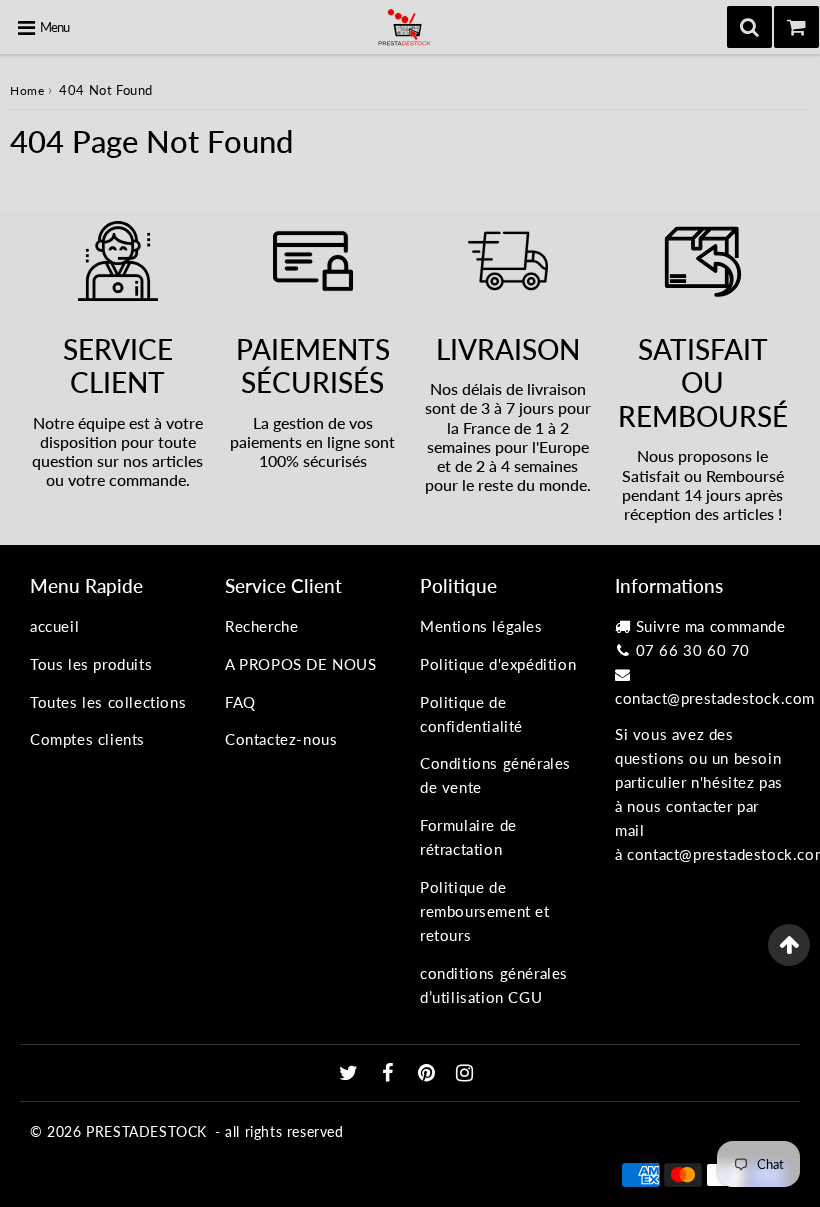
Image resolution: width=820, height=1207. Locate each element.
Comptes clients (87, 739)
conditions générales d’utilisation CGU (494, 985)
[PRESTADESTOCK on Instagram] (465, 1074)
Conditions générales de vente (495, 775)
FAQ (240, 702)
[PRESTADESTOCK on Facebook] (390, 1074)
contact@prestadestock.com (715, 698)
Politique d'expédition (498, 664)
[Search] (749, 27)
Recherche (261, 626)
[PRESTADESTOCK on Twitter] (351, 1074)
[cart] (796, 27)
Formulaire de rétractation (468, 837)
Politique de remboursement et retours (485, 911)
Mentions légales (481, 626)
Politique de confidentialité (471, 714)
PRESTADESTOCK (146, 1131)
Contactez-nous (281, 739)
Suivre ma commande (711, 626)
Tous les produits (91, 664)
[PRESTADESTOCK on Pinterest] (429, 1074)
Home (27, 90)
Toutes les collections (108, 702)
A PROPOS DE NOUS (301, 664)
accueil (54, 626)
